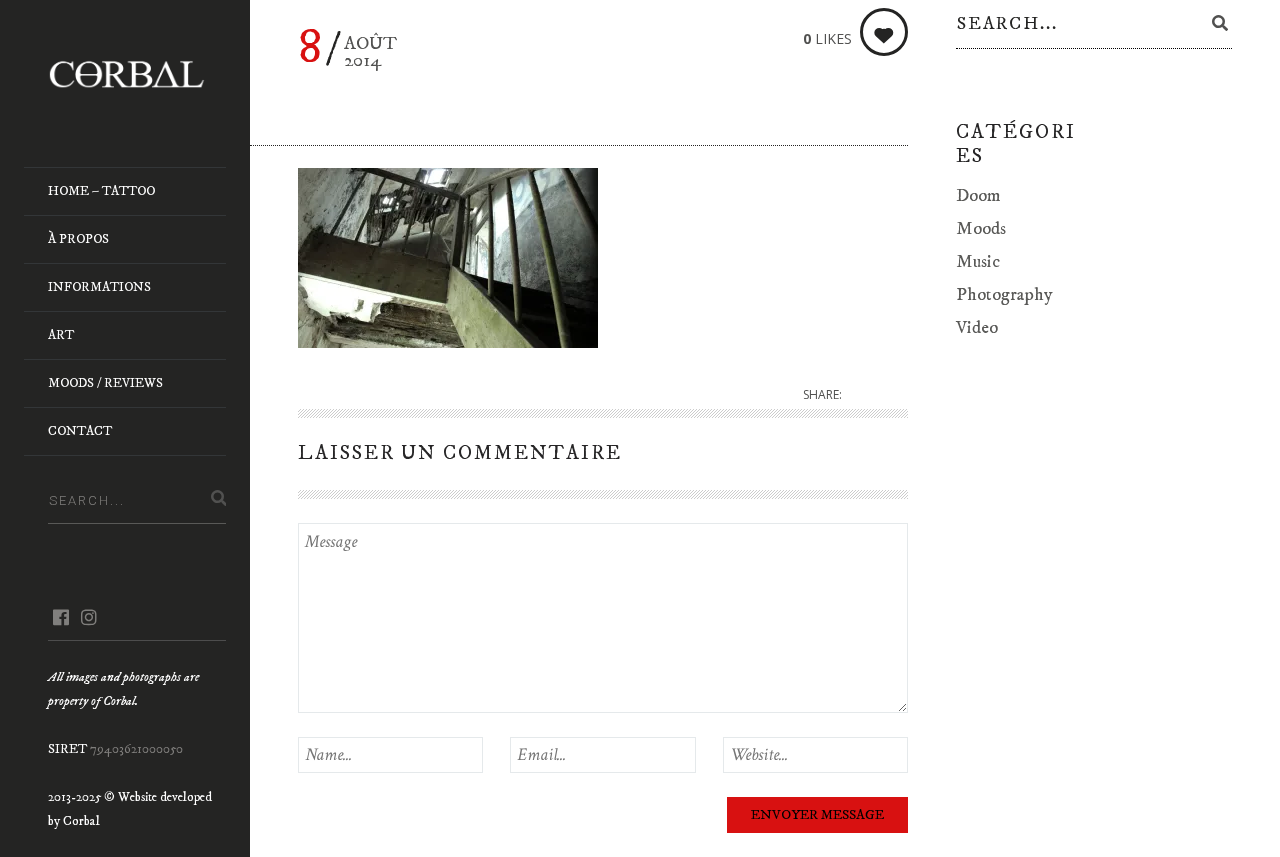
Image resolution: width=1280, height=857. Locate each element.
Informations (99, 287)
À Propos (78, 239)
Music (978, 262)
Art (61, 335)
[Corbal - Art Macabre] (137, 74)
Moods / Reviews (105, 383)
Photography (1004, 295)
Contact (80, 431)
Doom (978, 196)
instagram (88, 617)
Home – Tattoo (101, 191)
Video (977, 328)
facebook (60, 617)
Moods (981, 229)
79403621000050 (136, 749)
